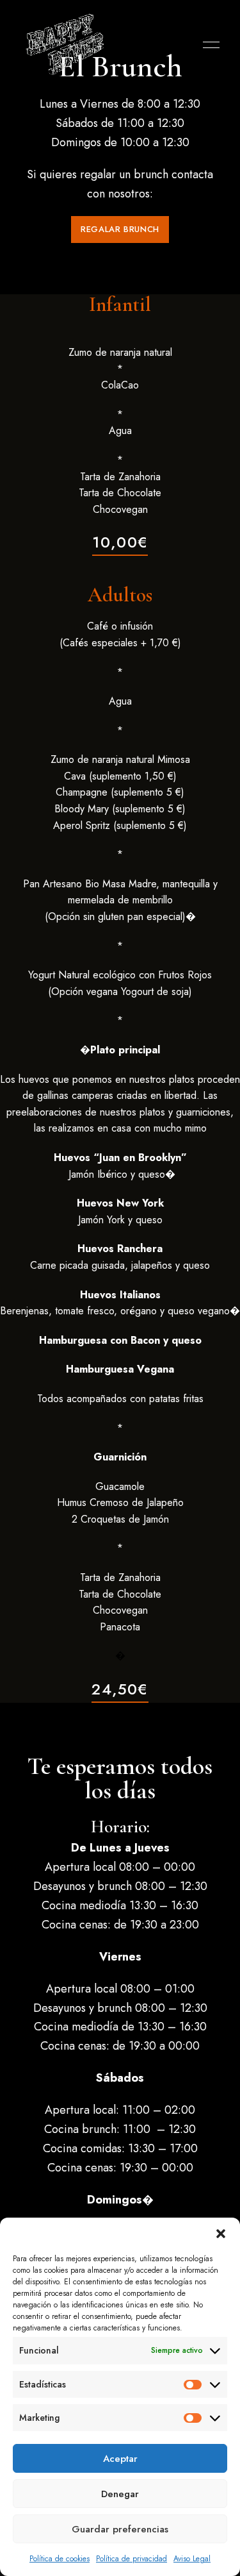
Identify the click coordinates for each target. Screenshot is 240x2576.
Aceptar (120, 2459)
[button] (221, 2234)
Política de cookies (60, 2559)
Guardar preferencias (120, 2529)
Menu (208, 45)
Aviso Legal (192, 2559)
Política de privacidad (132, 2559)
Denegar (120, 2494)
